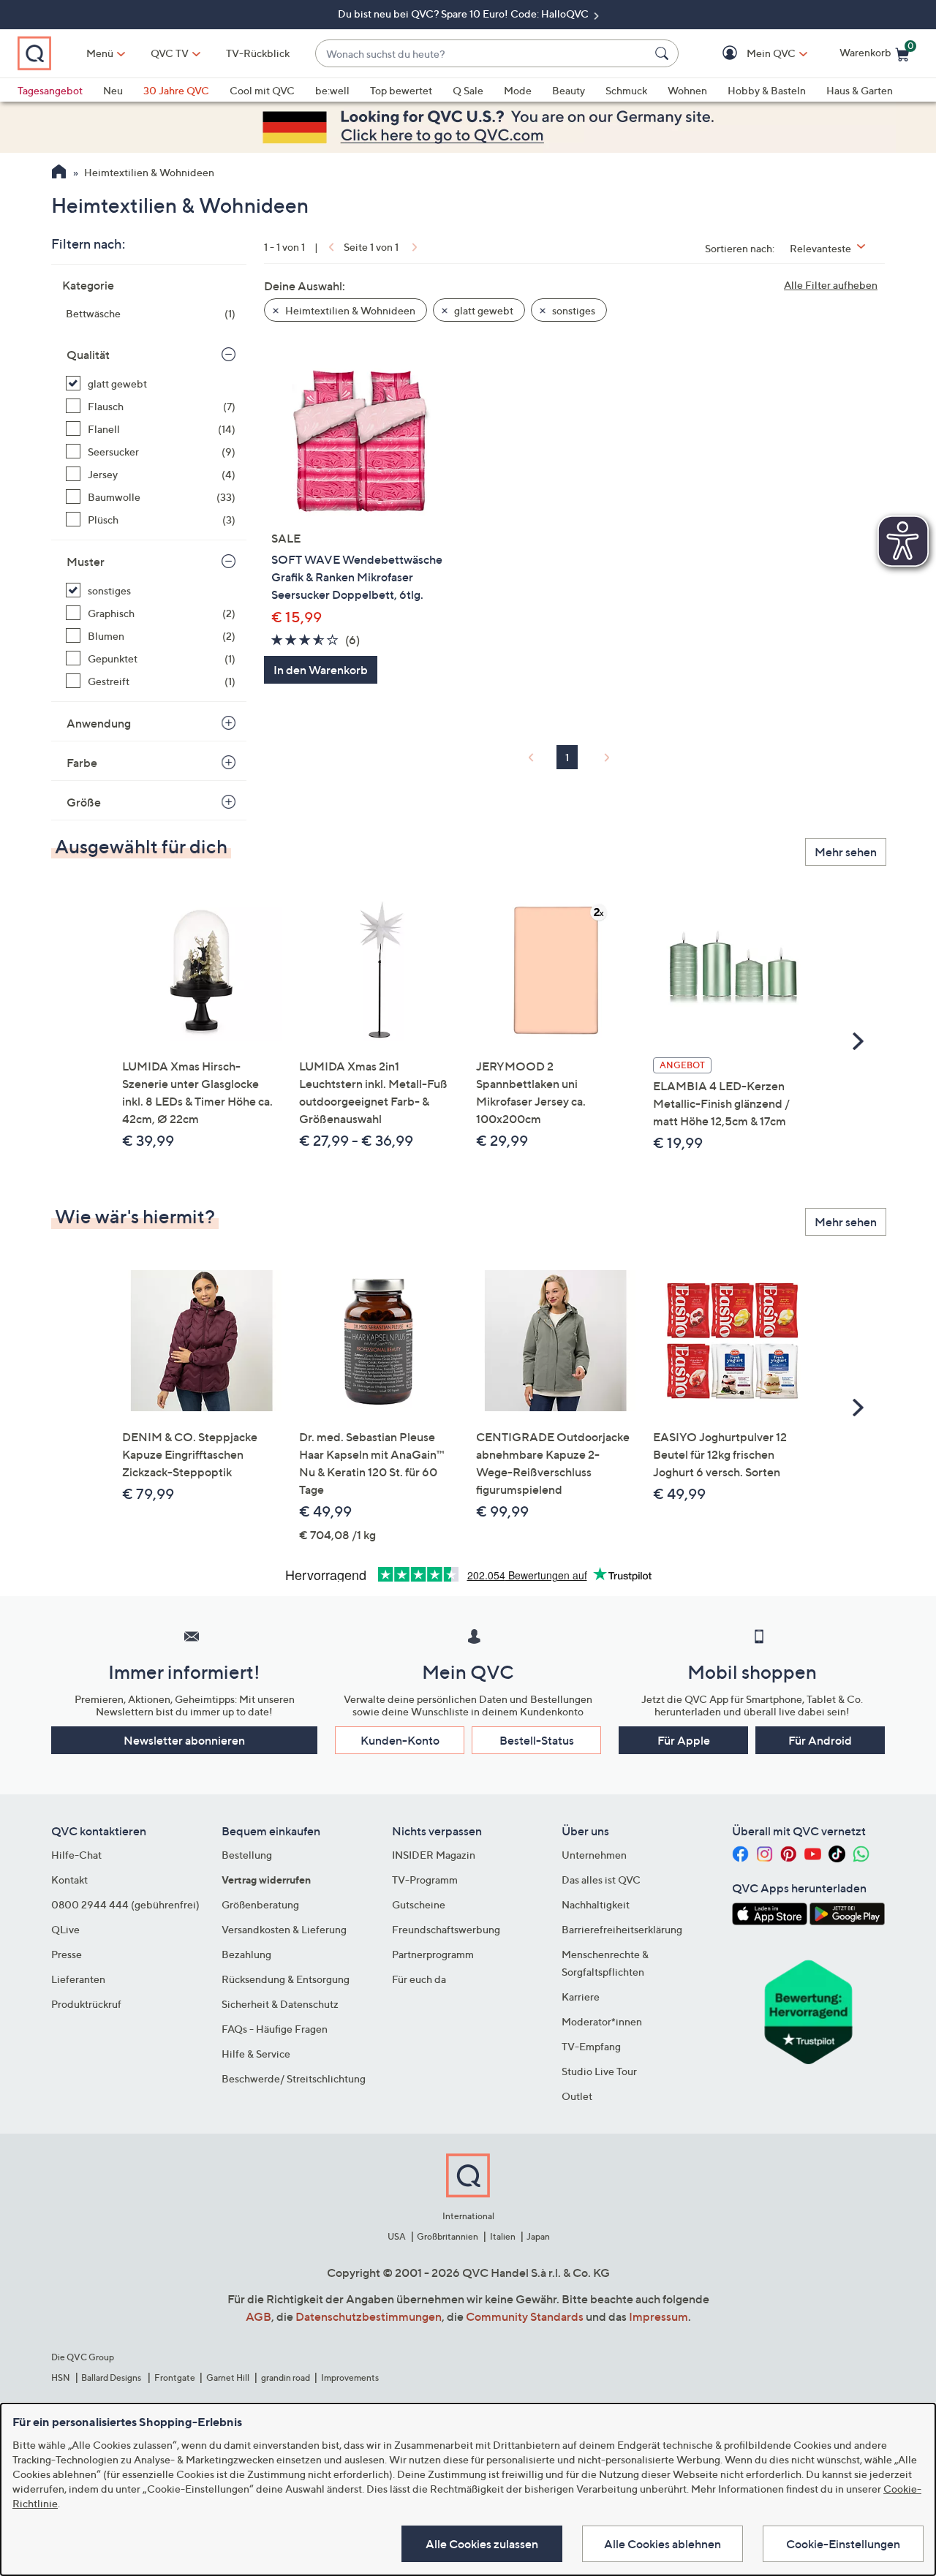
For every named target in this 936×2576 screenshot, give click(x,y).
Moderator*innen (602, 2021)
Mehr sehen (846, 852)
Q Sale (468, 90)
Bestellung (247, 1855)
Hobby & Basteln (767, 90)
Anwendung (99, 723)
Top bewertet (401, 90)
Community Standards (525, 2316)
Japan (538, 2236)
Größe (84, 802)
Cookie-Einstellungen (843, 2544)
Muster (86, 562)
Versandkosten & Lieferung (284, 1929)
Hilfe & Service (256, 2054)
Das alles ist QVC (601, 1880)
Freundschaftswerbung (446, 1929)
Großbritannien (448, 2236)
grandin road (286, 2377)
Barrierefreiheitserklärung (622, 1929)
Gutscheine (419, 1904)
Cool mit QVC (262, 90)
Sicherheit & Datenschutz (280, 2004)
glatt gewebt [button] (483, 310)
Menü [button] (100, 53)
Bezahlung (246, 1954)
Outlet (577, 2096)
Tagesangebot (50, 90)
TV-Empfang (591, 2046)
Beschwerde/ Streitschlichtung (294, 2078)
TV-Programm (425, 1880)
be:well (332, 90)
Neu (113, 90)
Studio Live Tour (599, 2071)
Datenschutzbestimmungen (369, 2316)
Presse (67, 1954)
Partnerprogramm (433, 1954)
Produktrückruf (86, 2004)
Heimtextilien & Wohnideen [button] (349, 310)
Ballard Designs (112, 2377)
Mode (518, 90)
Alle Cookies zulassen (482, 2544)
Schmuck (626, 90)
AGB (258, 2316)
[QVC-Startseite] (59, 173)
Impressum (658, 2316)
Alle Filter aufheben (831, 285)
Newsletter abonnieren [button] (184, 1740)
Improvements (350, 2377)
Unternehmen (594, 1855)
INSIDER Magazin (434, 1855)
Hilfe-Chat (76, 1855)
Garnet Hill (228, 2377)
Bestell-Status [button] (537, 1740)
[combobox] (482, 54)
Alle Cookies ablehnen (663, 2544)
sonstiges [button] (573, 310)
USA (397, 2236)
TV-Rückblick (258, 53)
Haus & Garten (860, 90)
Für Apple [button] (684, 1740)
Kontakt (69, 1880)
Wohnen (687, 90)
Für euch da (419, 1979)
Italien (503, 2236)
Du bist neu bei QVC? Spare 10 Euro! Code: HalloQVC (464, 14)
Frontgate (175, 2377)
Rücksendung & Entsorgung (286, 1979)
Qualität (88, 355)
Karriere (581, 1997)
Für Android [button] (820, 1740)
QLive (65, 1929)
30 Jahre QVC (176, 90)
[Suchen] (664, 53)
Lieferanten (78, 1979)
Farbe (82, 763)
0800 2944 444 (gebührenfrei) (125, 1904)
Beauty (569, 90)
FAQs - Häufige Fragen (275, 2029)
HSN (61, 2377)
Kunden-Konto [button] (400, 1740)
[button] (750, 54)
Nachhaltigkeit (596, 1904)
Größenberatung (260, 1904)
